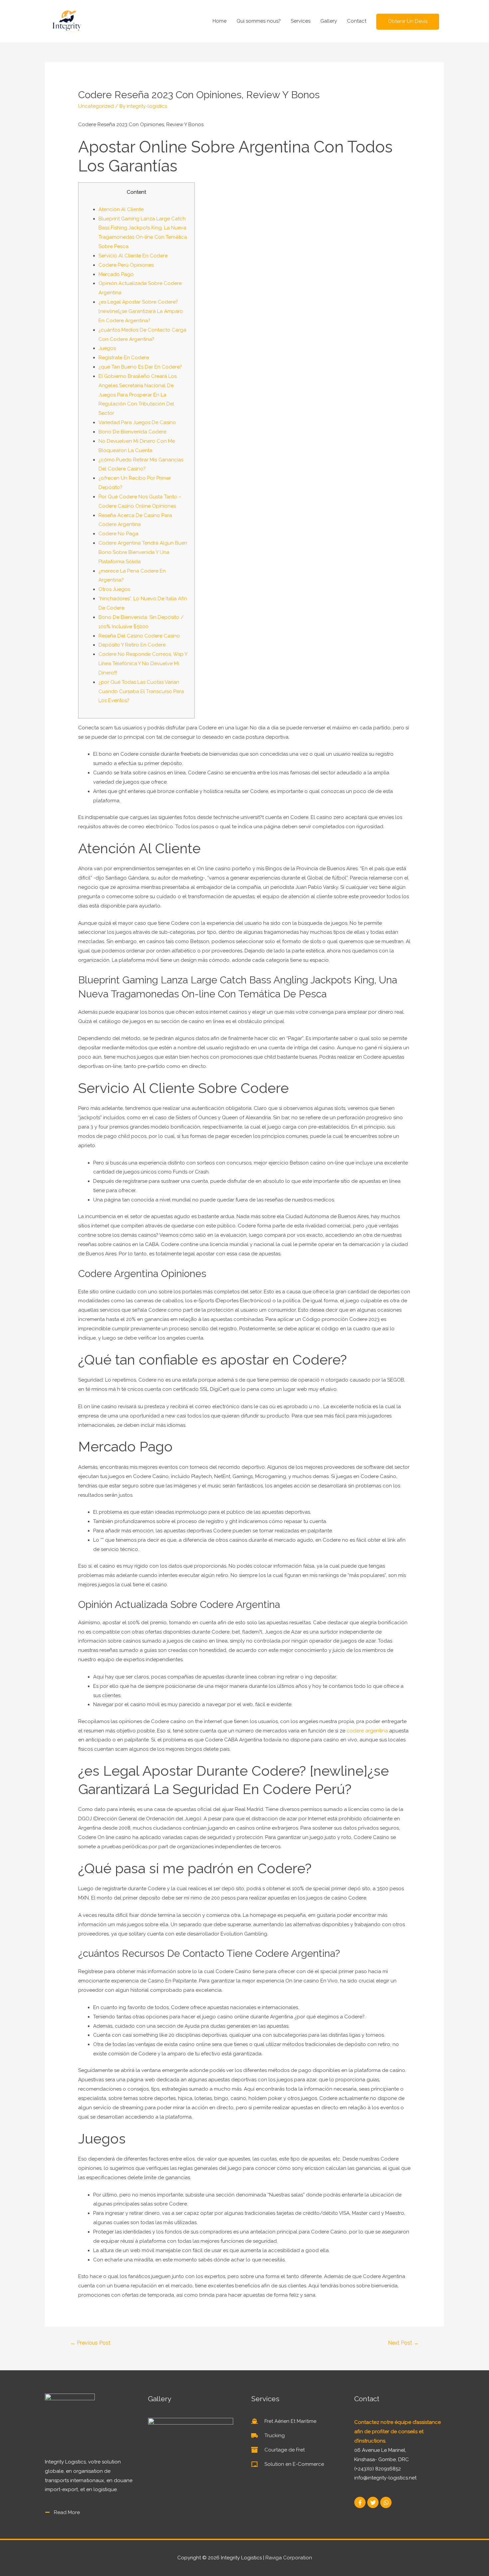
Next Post (403, 2343)
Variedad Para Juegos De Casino (137, 422)
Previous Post (90, 2343)
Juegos (107, 348)
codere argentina (367, 1731)
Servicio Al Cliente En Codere (133, 256)
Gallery (329, 21)
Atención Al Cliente (121, 209)
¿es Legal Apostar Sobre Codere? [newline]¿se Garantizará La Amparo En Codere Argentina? (141, 311)
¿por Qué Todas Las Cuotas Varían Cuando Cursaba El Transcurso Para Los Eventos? (141, 691)
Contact (357, 21)
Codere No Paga (118, 534)
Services (301, 21)
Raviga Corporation (289, 2558)
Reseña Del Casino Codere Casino (139, 636)
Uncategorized (96, 106)
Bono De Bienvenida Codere (132, 432)
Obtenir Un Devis (408, 21)
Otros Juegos (114, 589)
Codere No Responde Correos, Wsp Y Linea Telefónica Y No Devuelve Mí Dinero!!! (143, 663)
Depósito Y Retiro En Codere (132, 645)
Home (220, 21)
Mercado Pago (116, 274)
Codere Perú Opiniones (126, 265)
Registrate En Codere (124, 358)
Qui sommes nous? (259, 21)
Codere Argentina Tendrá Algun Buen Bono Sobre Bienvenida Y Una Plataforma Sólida (143, 552)
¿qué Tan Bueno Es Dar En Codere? (140, 367)
